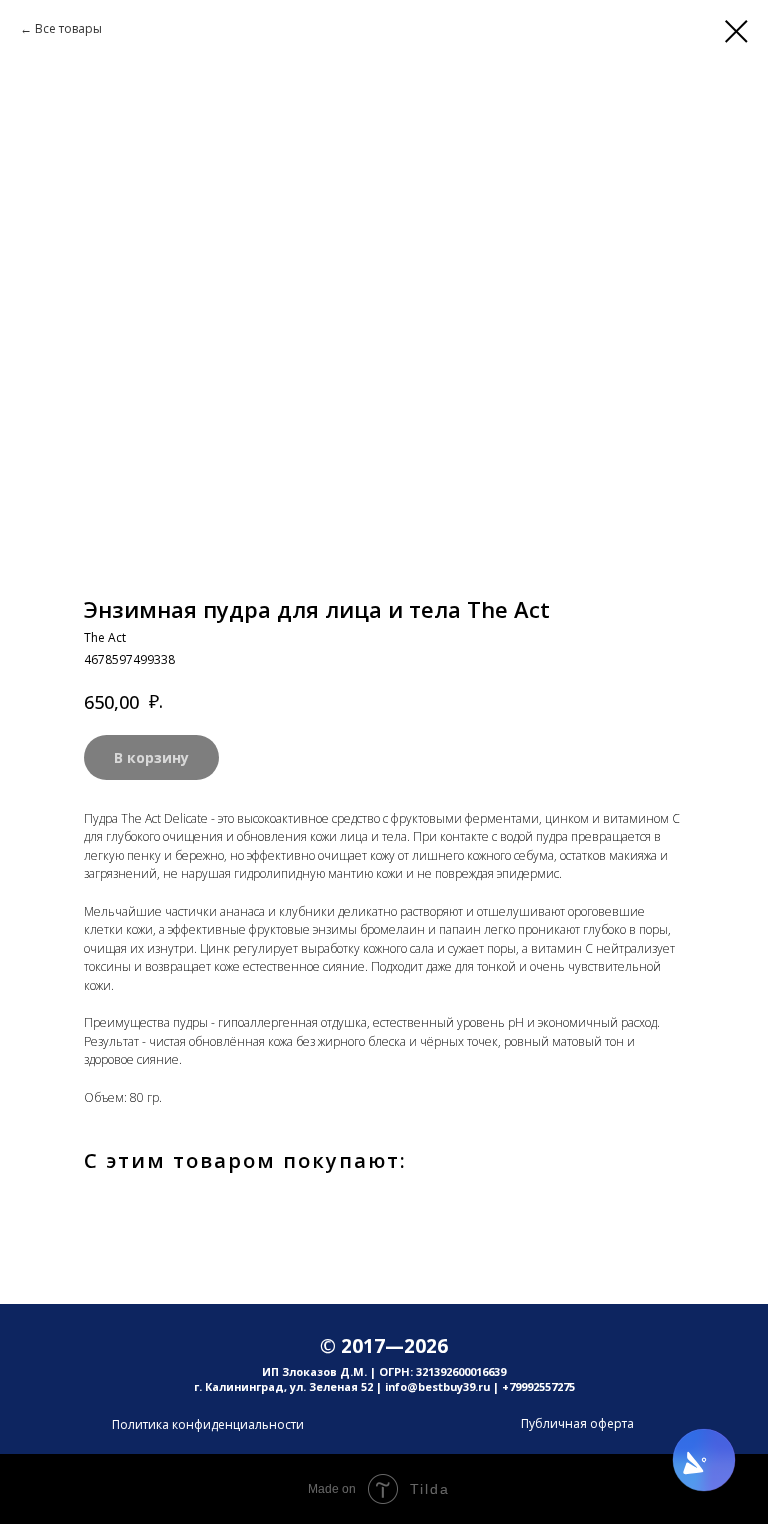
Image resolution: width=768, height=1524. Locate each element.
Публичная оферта (577, 1423)
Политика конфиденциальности (208, 1424)
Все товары (68, 28)
